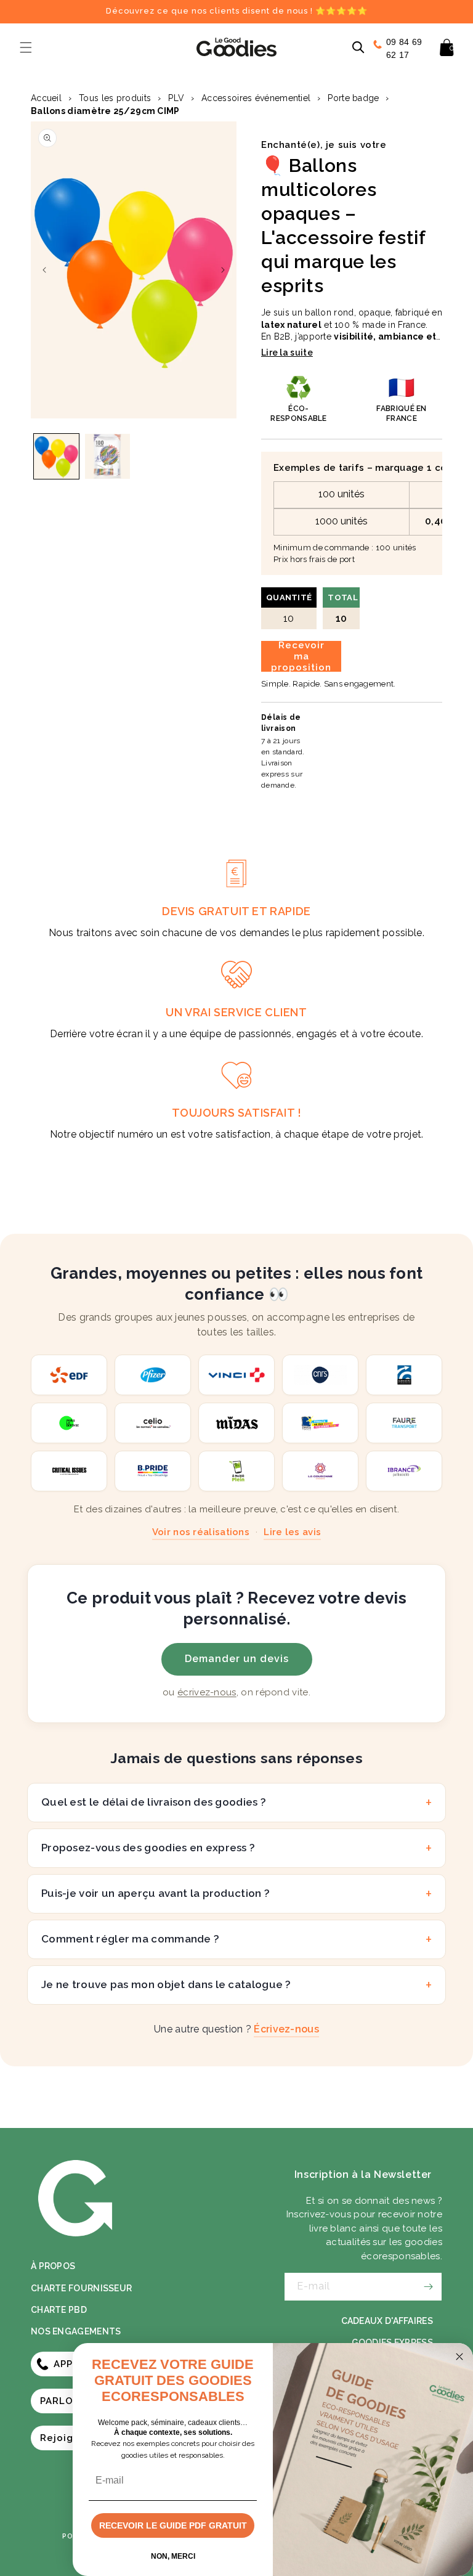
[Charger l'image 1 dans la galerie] (56, 456)
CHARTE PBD (59, 2310)
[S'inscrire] (428, 2287)
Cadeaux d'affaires (387, 2321)
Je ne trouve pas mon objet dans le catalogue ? (166, 1984)
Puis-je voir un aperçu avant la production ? (156, 1893)
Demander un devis (237, 1659)
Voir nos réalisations (201, 1532)
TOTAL (343, 609)
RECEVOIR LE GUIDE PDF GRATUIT (173, 2525)
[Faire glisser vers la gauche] (44, 270)
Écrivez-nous (286, 2029)
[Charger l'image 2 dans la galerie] (107, 456)
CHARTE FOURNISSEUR (81, 2288)
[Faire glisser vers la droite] (223, 270)
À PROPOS (53, 2266)
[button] (26, 47)
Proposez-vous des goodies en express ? (148, 1848)
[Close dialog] (459, 2357)
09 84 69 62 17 (404, 48)
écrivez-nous (207, 1692)
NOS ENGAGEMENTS (76, 2331)
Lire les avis (292, 1532)
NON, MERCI (173, 2556)
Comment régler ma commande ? (130, 1939)
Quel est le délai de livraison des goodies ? (154, 1802)
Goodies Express (393, 2342)
